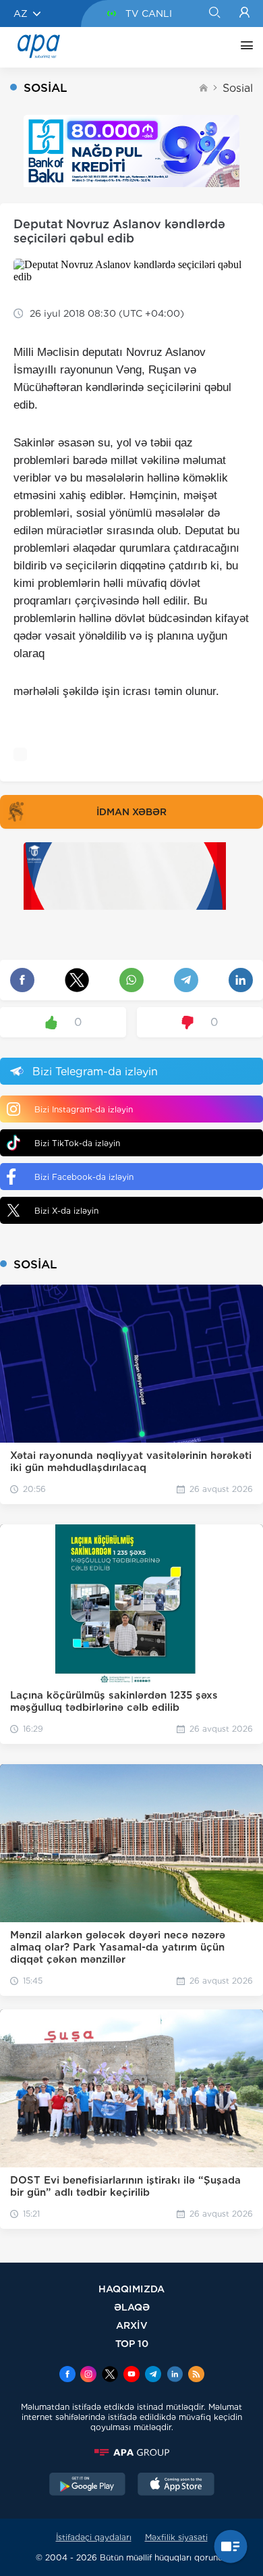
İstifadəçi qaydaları (94, 2537)
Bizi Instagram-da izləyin (84, 1109)
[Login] (244, 14)
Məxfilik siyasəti (176, 2537)
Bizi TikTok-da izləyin (77, 1143)
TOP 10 (132, 2343)
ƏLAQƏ (132, 2307)
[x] (110, 2375)
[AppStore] (176, 2485)
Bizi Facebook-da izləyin (84, 1177)
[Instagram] (88, 2375)
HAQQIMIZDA (131, 2289)
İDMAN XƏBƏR (131, 812)
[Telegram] (153, 2375)
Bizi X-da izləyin (66, 1211)
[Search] (214, 14)
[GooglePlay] (88, 2485)
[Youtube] (131, 2375)
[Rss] (196, 2375)
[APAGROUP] (131, 2452)
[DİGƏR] (243, 47)
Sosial (238, 88)
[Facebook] (67, 2375)
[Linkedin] (175, 2375)
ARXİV (132, 2325)
